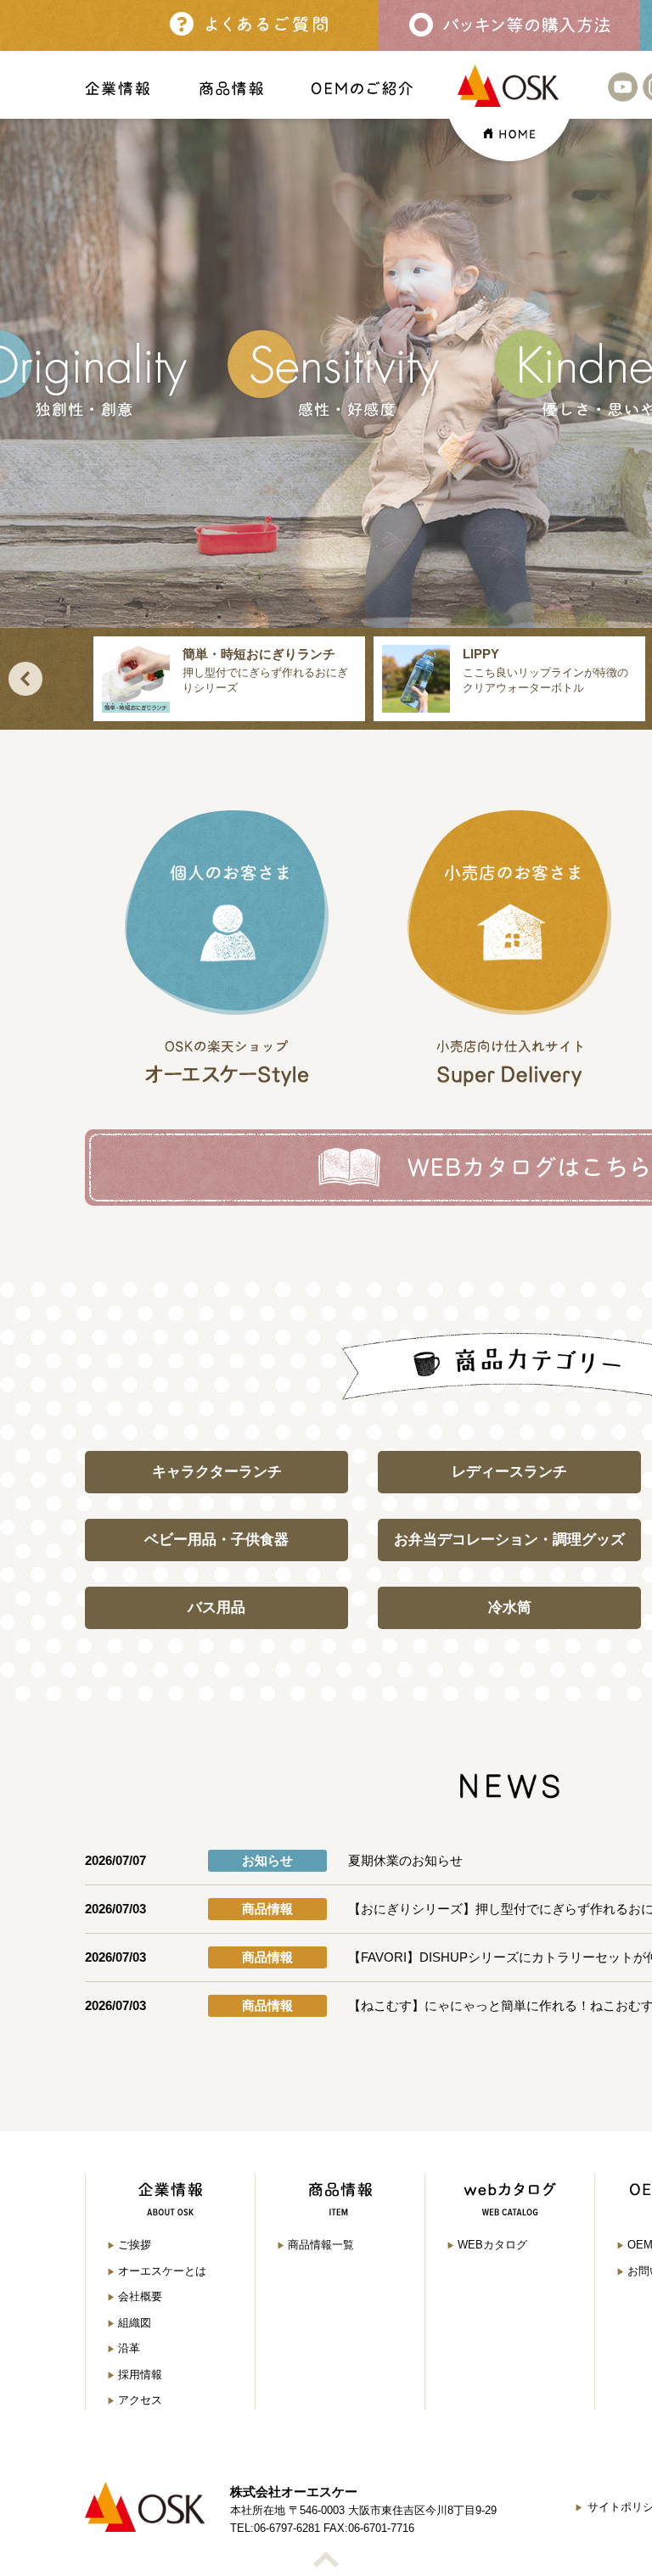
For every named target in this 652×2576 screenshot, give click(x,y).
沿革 (129, 2348)
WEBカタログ (492, 2245)
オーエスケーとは (162, 2271)
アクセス (140, 2400)
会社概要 (140, 2296)
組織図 (135, 2323)
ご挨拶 (135, 2245)
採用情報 (140, 2374)
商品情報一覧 (321, 2245)
